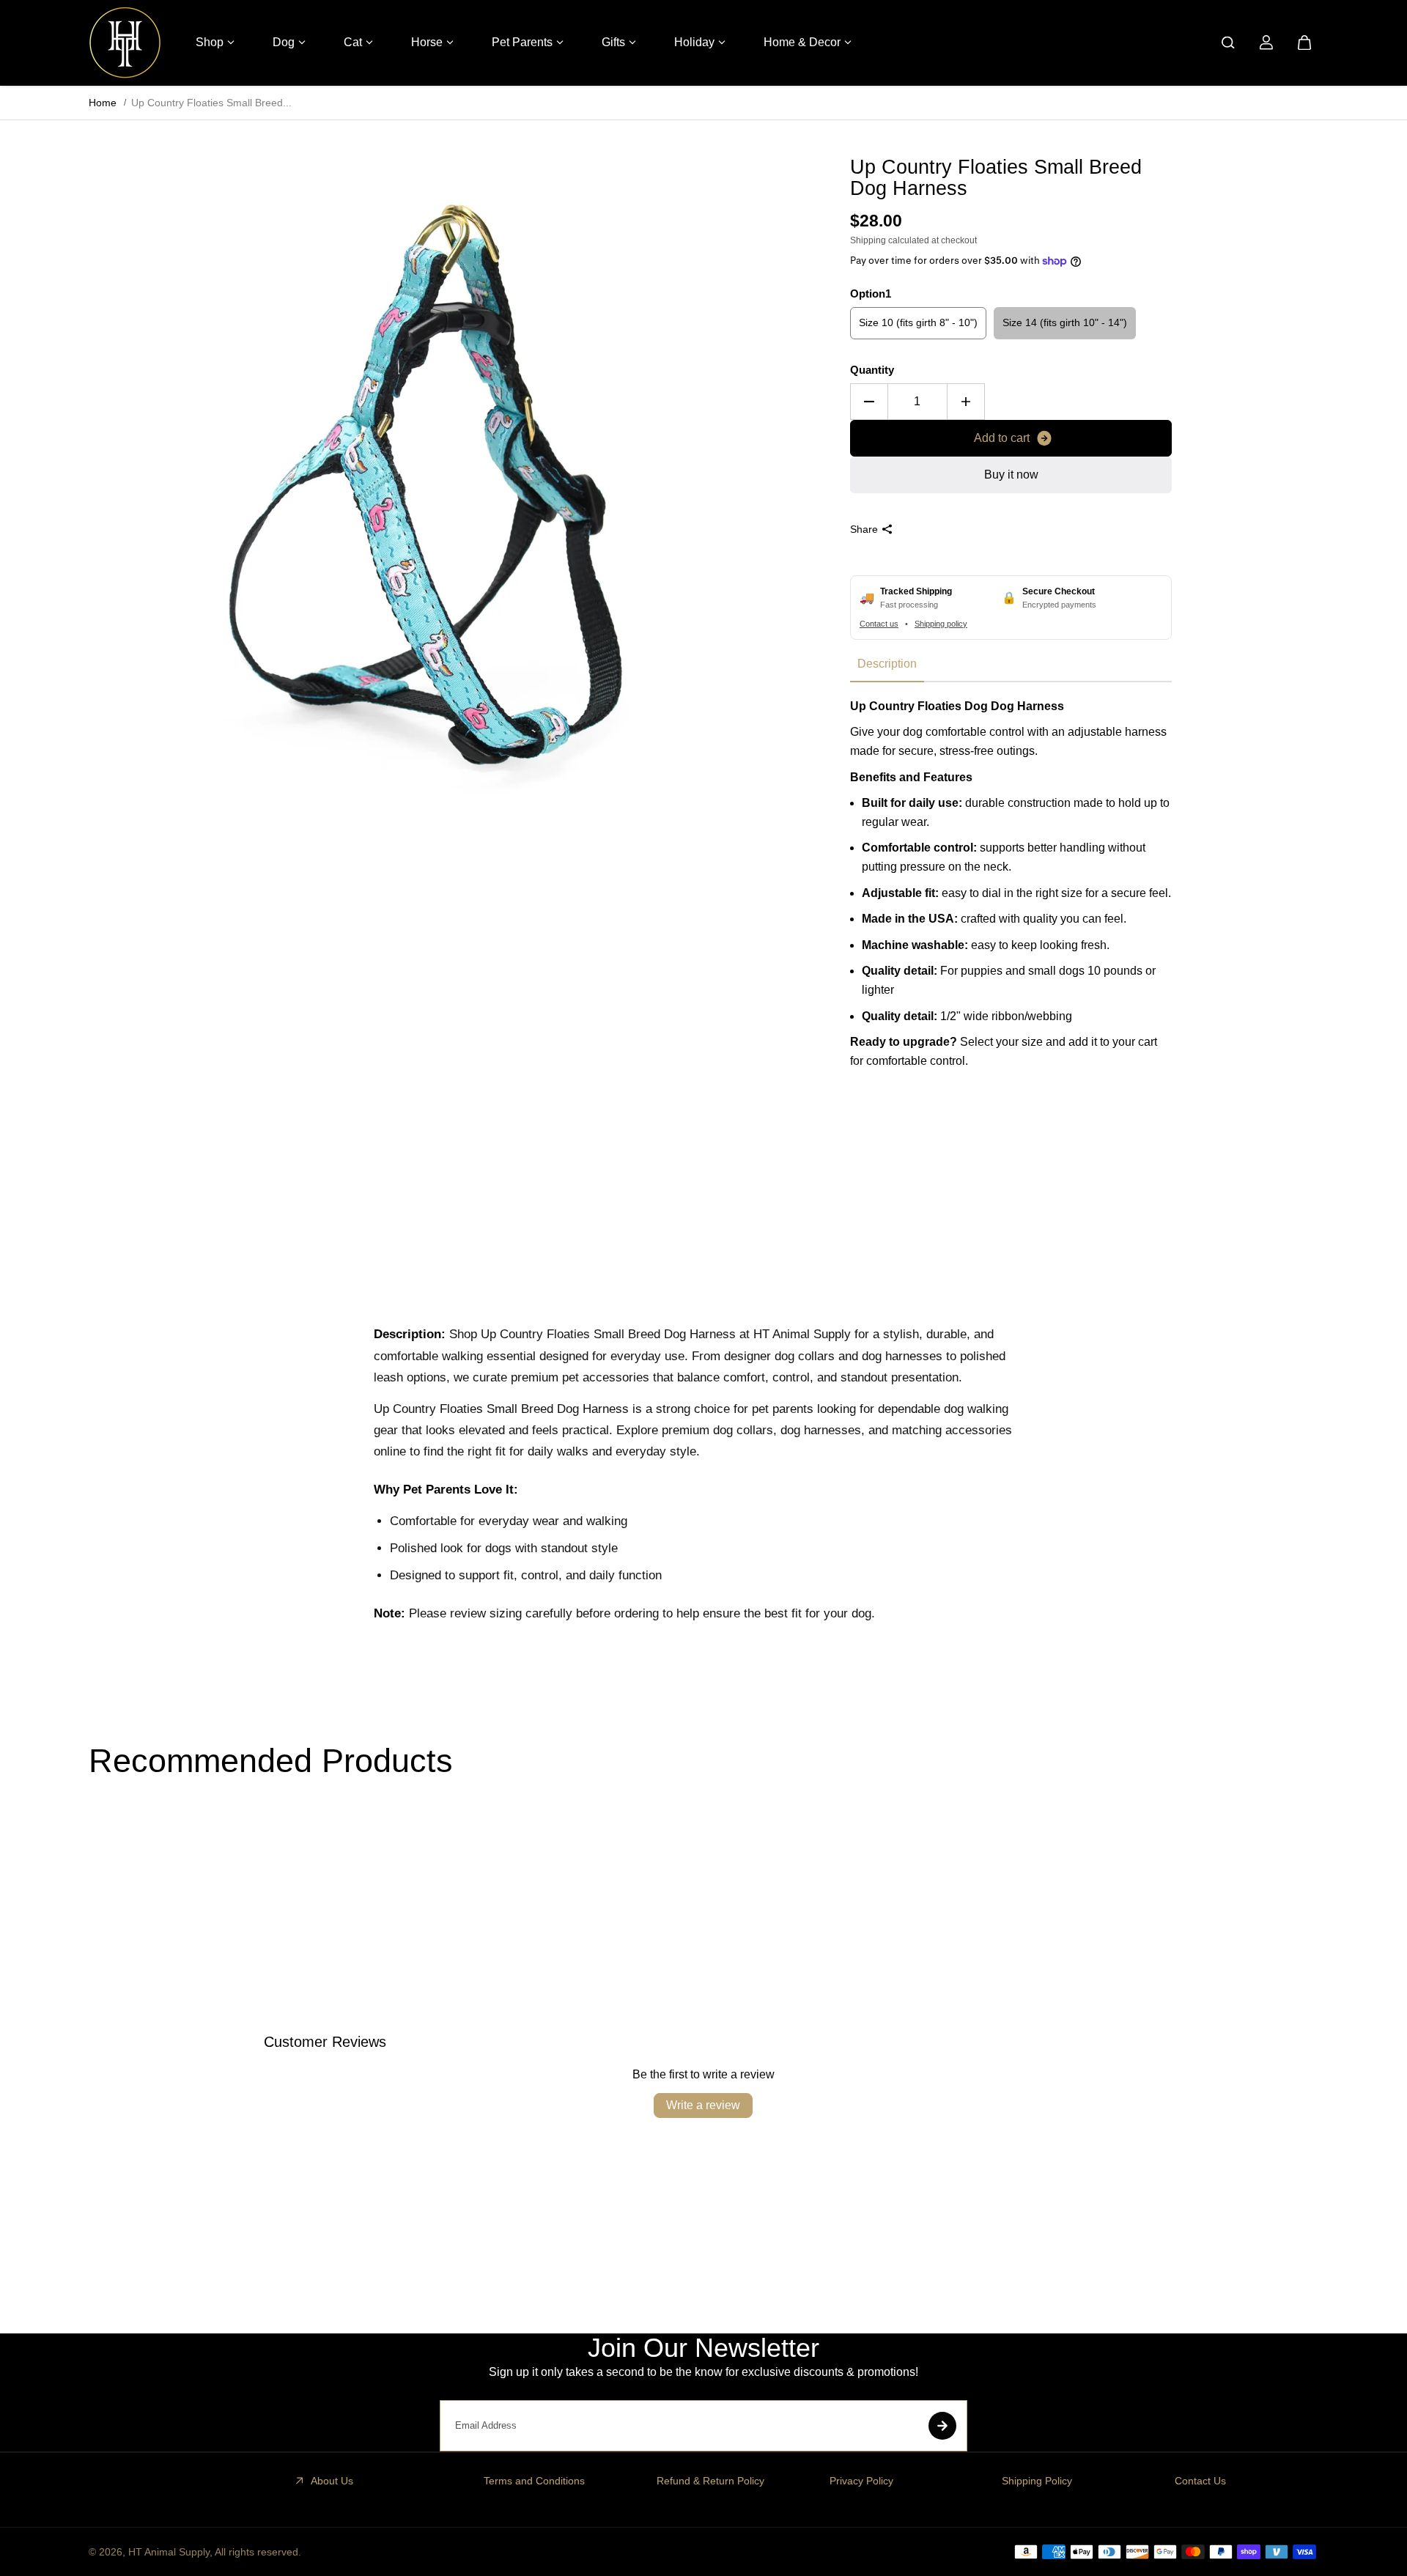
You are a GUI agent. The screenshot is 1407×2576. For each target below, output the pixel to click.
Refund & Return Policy (710, 2481)
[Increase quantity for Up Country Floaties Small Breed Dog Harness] (966, 402)
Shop (210, 42)
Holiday (694, 42)
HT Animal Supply (169, 2552)
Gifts (613, 42)
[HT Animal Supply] (125, 43)
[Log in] (1266, 43)
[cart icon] (1304, 43)
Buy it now (1011, 475)
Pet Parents (522, 42)
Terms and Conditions (534, 2481)
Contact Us (1200, 2481)
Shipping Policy (1037, 2481)
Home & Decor (802, 42)
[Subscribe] (942, 2426)
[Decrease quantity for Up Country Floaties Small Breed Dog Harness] (869, 402)
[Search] (1228, 43)
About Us (332, 2481)
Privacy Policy (861, 2481)
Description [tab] (887, 664)
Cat (353, 42)
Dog (284, 42)
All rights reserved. (258, 2552)
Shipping (868, 240)
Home (103, 103)
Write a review (703, 2105)
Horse (427, 42)
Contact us (879, 624)
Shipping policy (941, 624)
